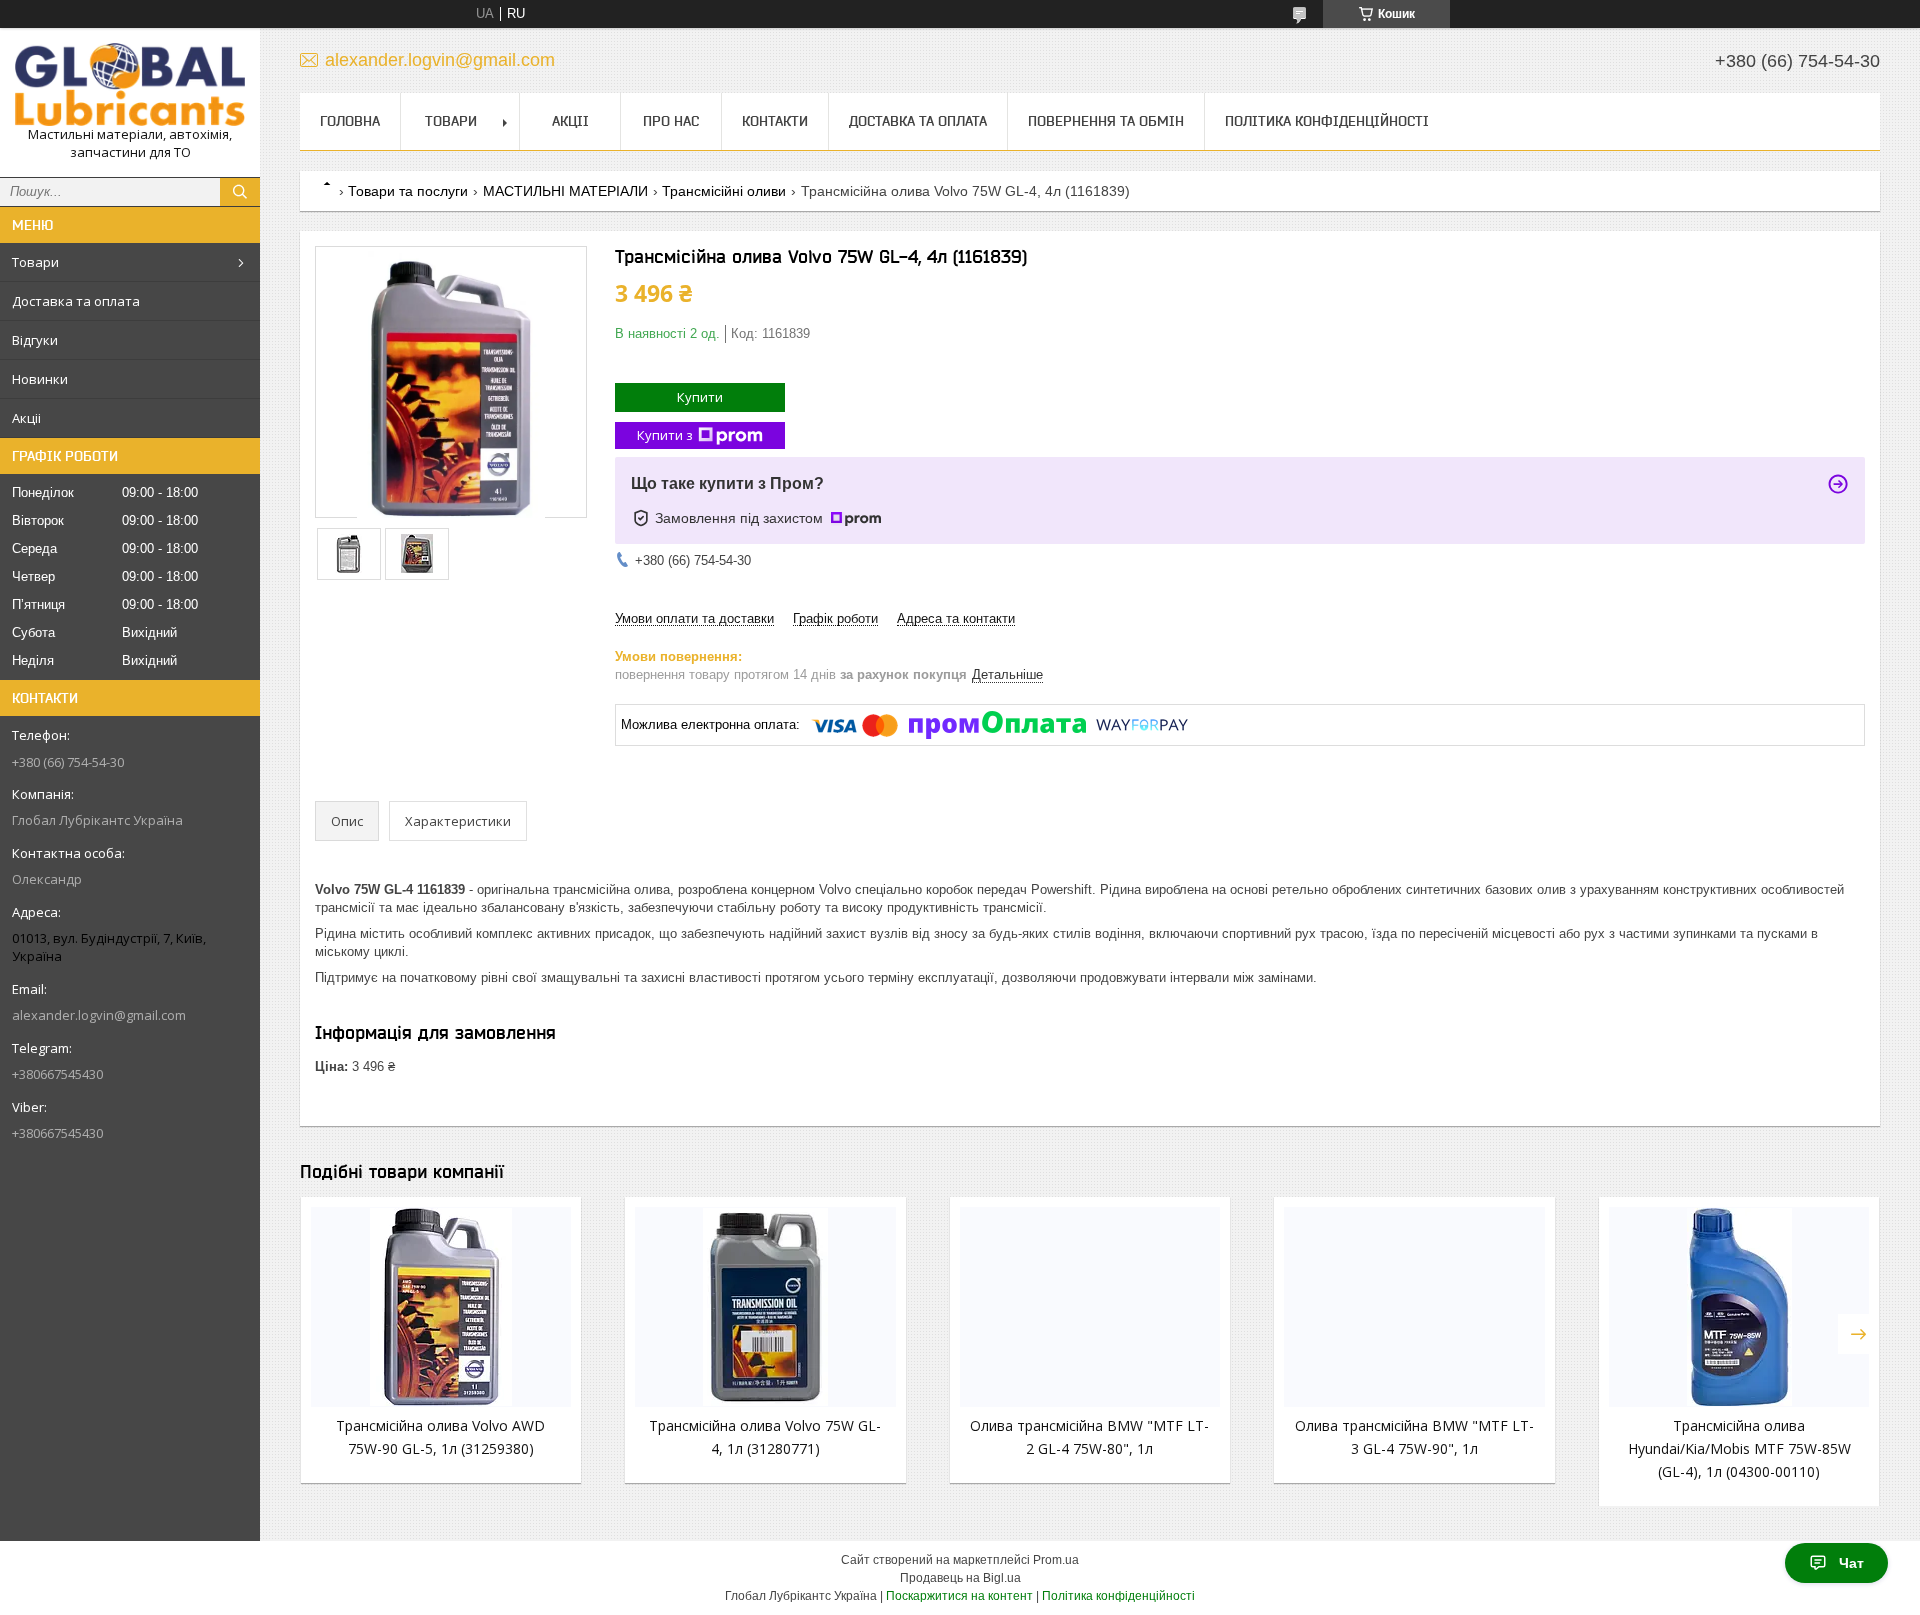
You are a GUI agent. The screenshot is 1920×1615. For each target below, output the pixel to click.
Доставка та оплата (76, 301)
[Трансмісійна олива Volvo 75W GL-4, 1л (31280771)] (765, 1307)
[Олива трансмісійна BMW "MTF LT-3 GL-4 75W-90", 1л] (1414, 1307)
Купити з (665, 435)
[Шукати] (240, 192)
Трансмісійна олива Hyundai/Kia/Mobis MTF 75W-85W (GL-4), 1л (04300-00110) (1739, 1448)
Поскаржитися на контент (959, 1596)
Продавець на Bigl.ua (960, 1578)
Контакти (775, 121)
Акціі (26, 418)
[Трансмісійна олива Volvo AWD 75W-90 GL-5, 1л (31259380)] (441, 1307)
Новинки (40, 379)
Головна (350, 121)
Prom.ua (1056, 1560)
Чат (1851, 1563)
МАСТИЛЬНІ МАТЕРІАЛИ (565, 191)
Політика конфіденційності (1327, 121)
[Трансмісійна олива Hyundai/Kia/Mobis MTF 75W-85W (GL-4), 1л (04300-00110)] (1739, 1307)
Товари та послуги (408, 191)
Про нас (671, 121)
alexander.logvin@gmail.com (99, 1015)
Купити (700, 397)
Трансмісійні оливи (724, 191)
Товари (35, 262)
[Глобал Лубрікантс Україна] (130, 84)
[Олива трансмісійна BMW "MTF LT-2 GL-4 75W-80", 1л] (1090, 1307)
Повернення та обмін (1106, 121)
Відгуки (35, 340)
